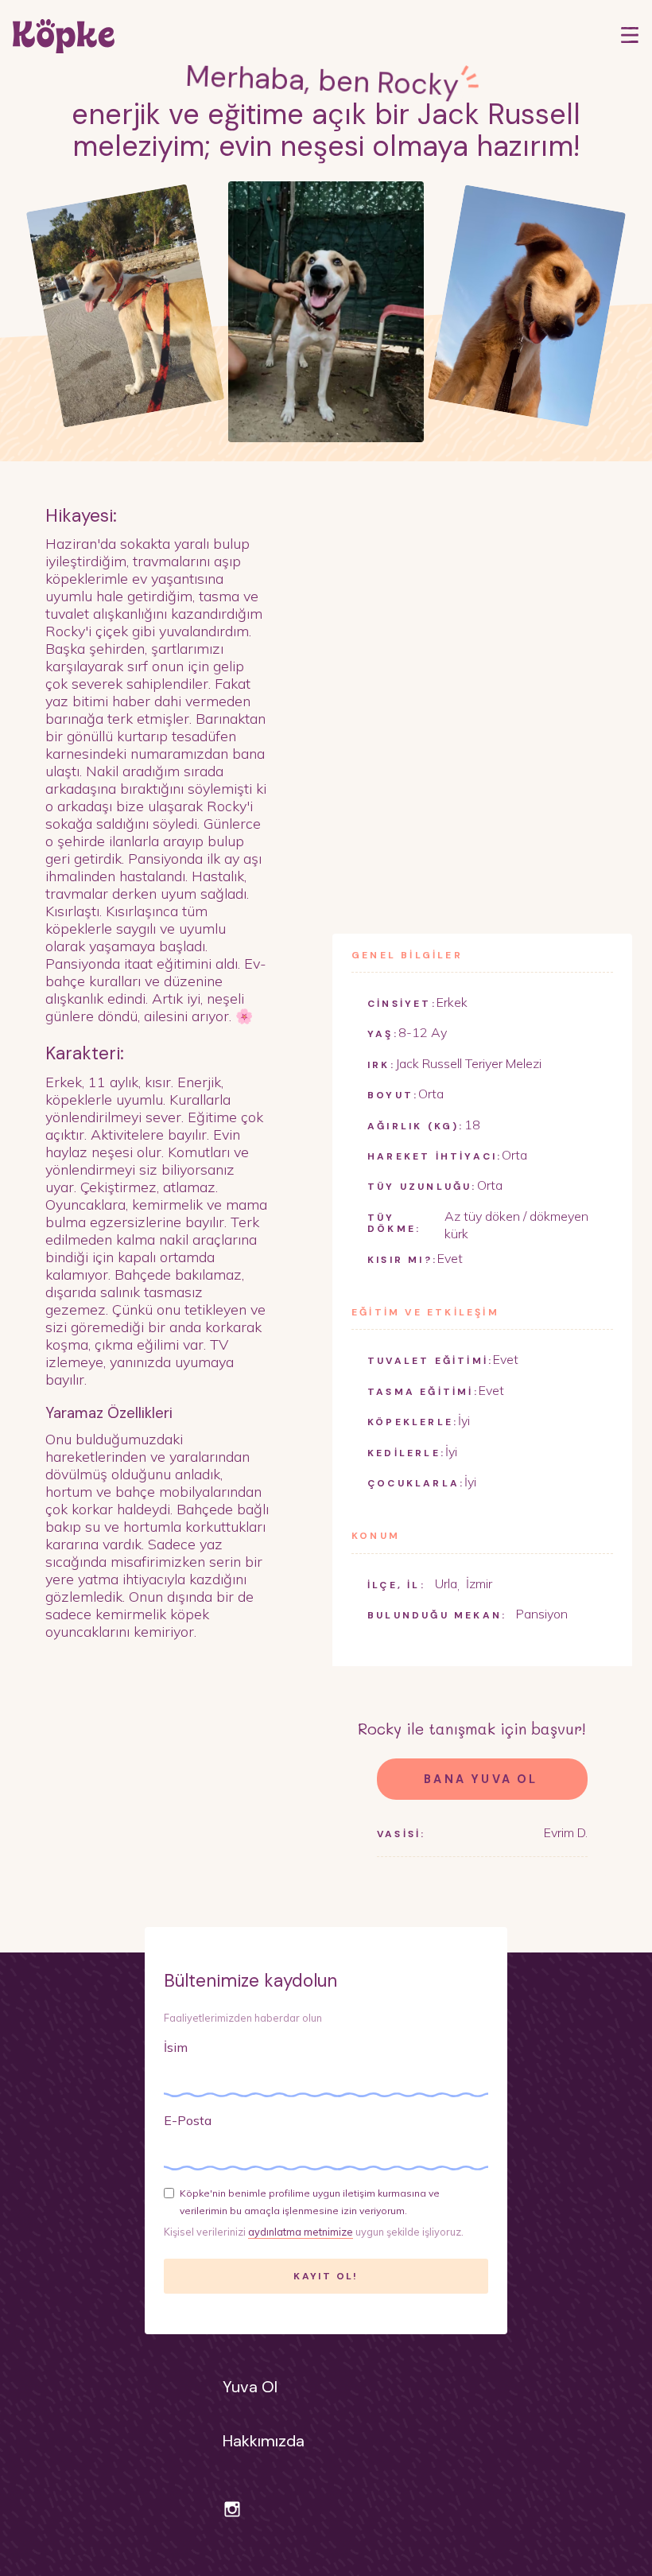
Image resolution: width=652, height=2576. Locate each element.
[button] (630, 35)
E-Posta (188, 2120)
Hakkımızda (264, 2441)
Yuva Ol (250, 2387)
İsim (176, 2047)
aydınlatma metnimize (301, 2232)
